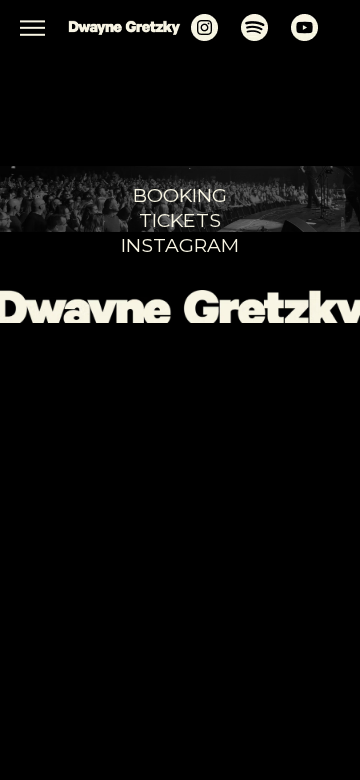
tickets (180, 220)
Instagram (180, 245)
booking (180, 195)
